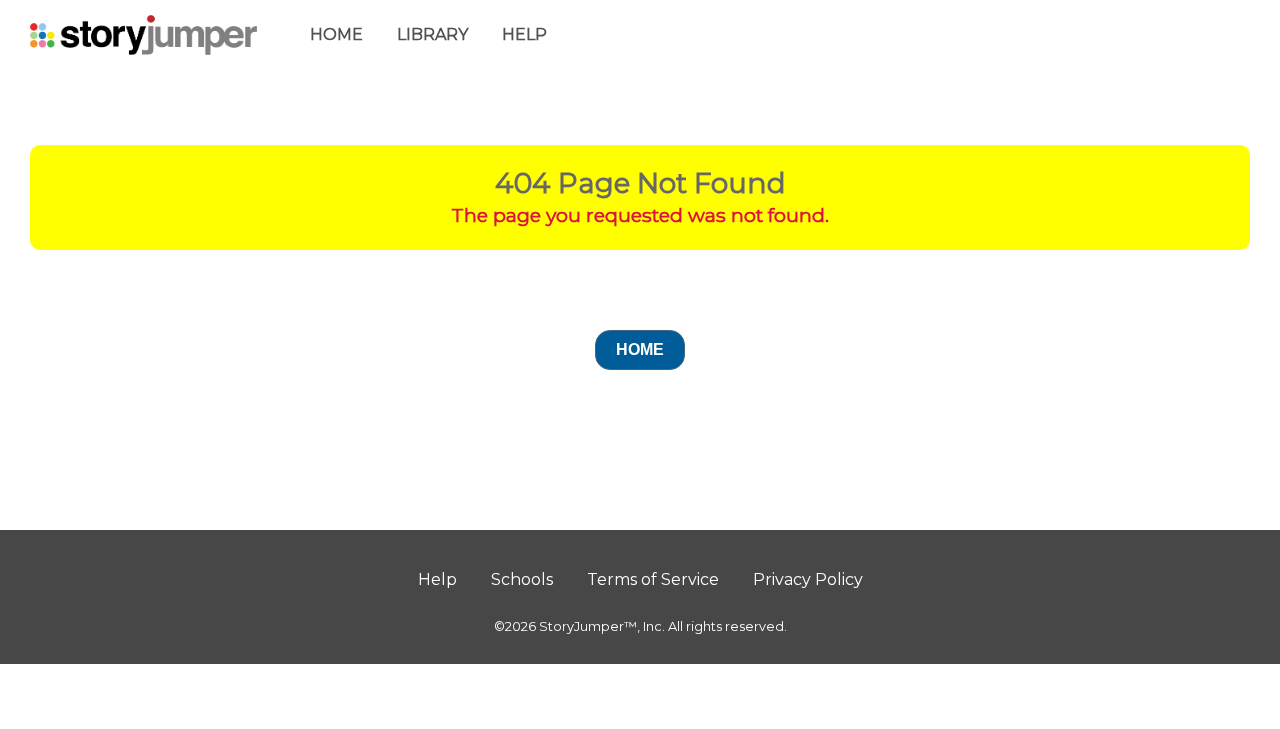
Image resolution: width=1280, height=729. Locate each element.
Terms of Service (653, 579)
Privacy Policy (808, 579)
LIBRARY (432, 34)
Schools (522, 579)
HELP (524, 34)
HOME (336, 34)
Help (437, 579)
